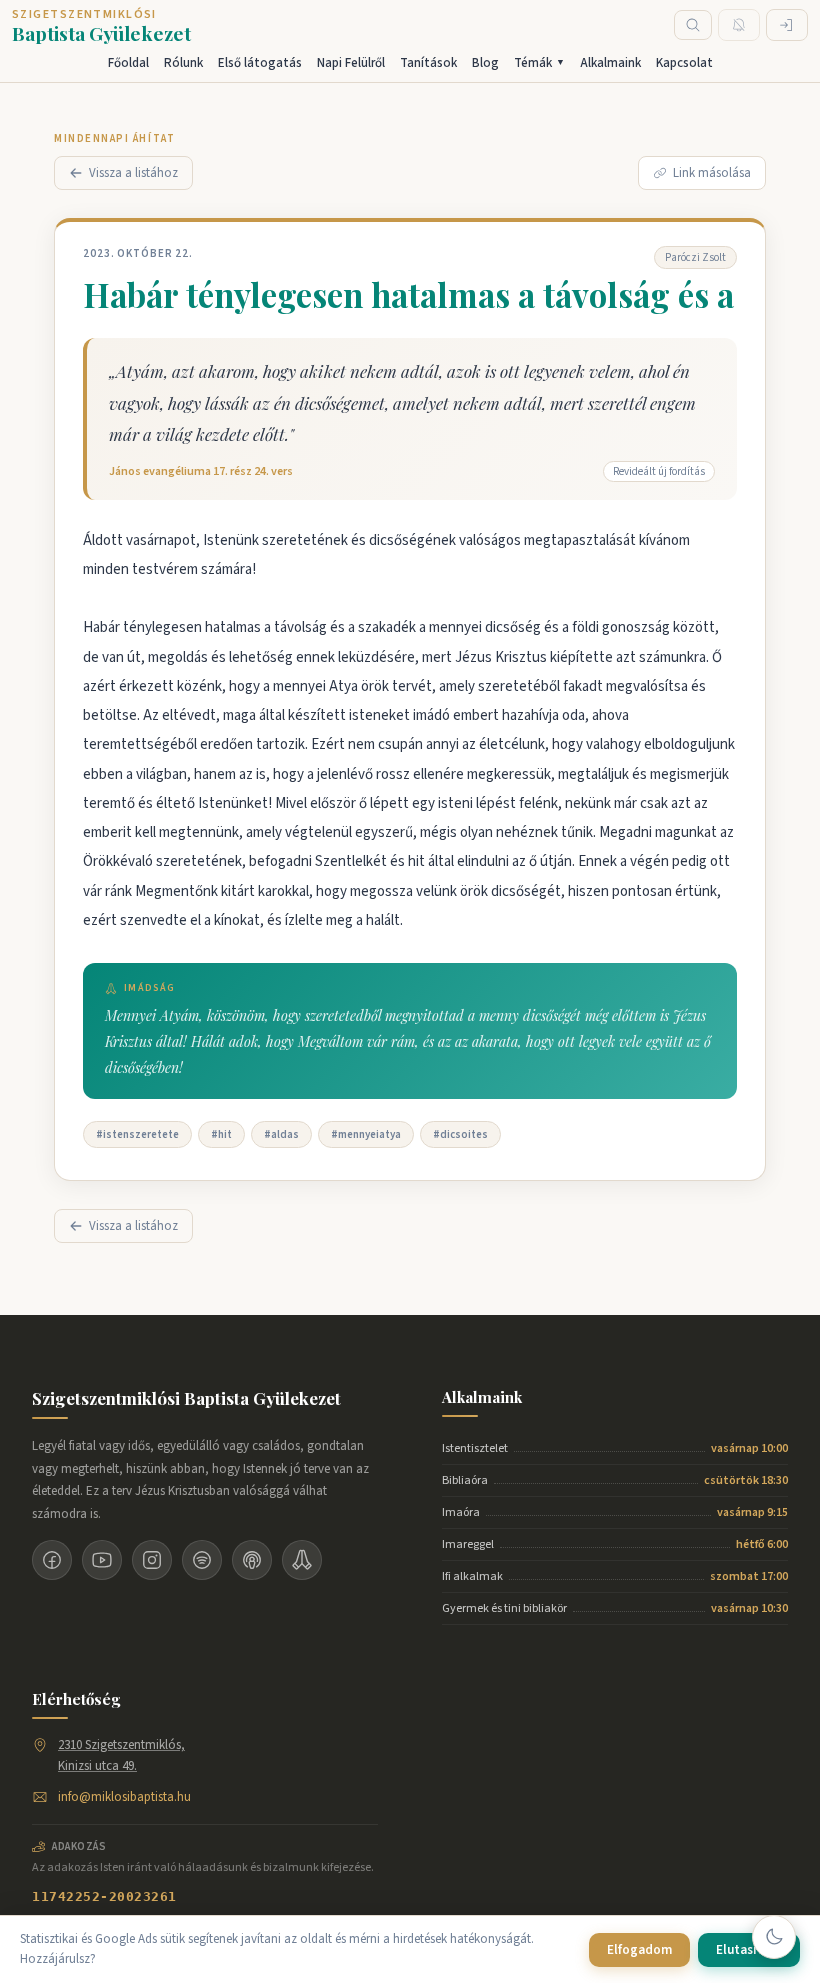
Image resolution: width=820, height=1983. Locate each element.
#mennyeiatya (366, 1134)
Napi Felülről (351, 63)
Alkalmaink (610, 63)
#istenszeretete (137, 1134)
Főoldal (128, 63)
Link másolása (712, 173)
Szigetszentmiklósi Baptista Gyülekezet (186, 1398)
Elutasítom (749, 1950)
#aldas (281, 1134)
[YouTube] (102, 1560)
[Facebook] (52, 1560)
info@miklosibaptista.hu (124, 1797)
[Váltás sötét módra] (774, 1937)
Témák (539, 63)
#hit (221, 1134)
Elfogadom (639, 1950)
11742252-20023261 (104, 1896)
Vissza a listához (133, 173)
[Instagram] (152, 1560)
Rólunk (183, 63)
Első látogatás (260, 63)
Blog (485, 63)
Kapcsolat (684, 63)
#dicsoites (460, 1134)
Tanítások (428, 63)
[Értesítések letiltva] (739, 25)
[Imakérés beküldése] (302, 1560)
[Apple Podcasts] (252, 1560)
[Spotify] (202, 1560)
